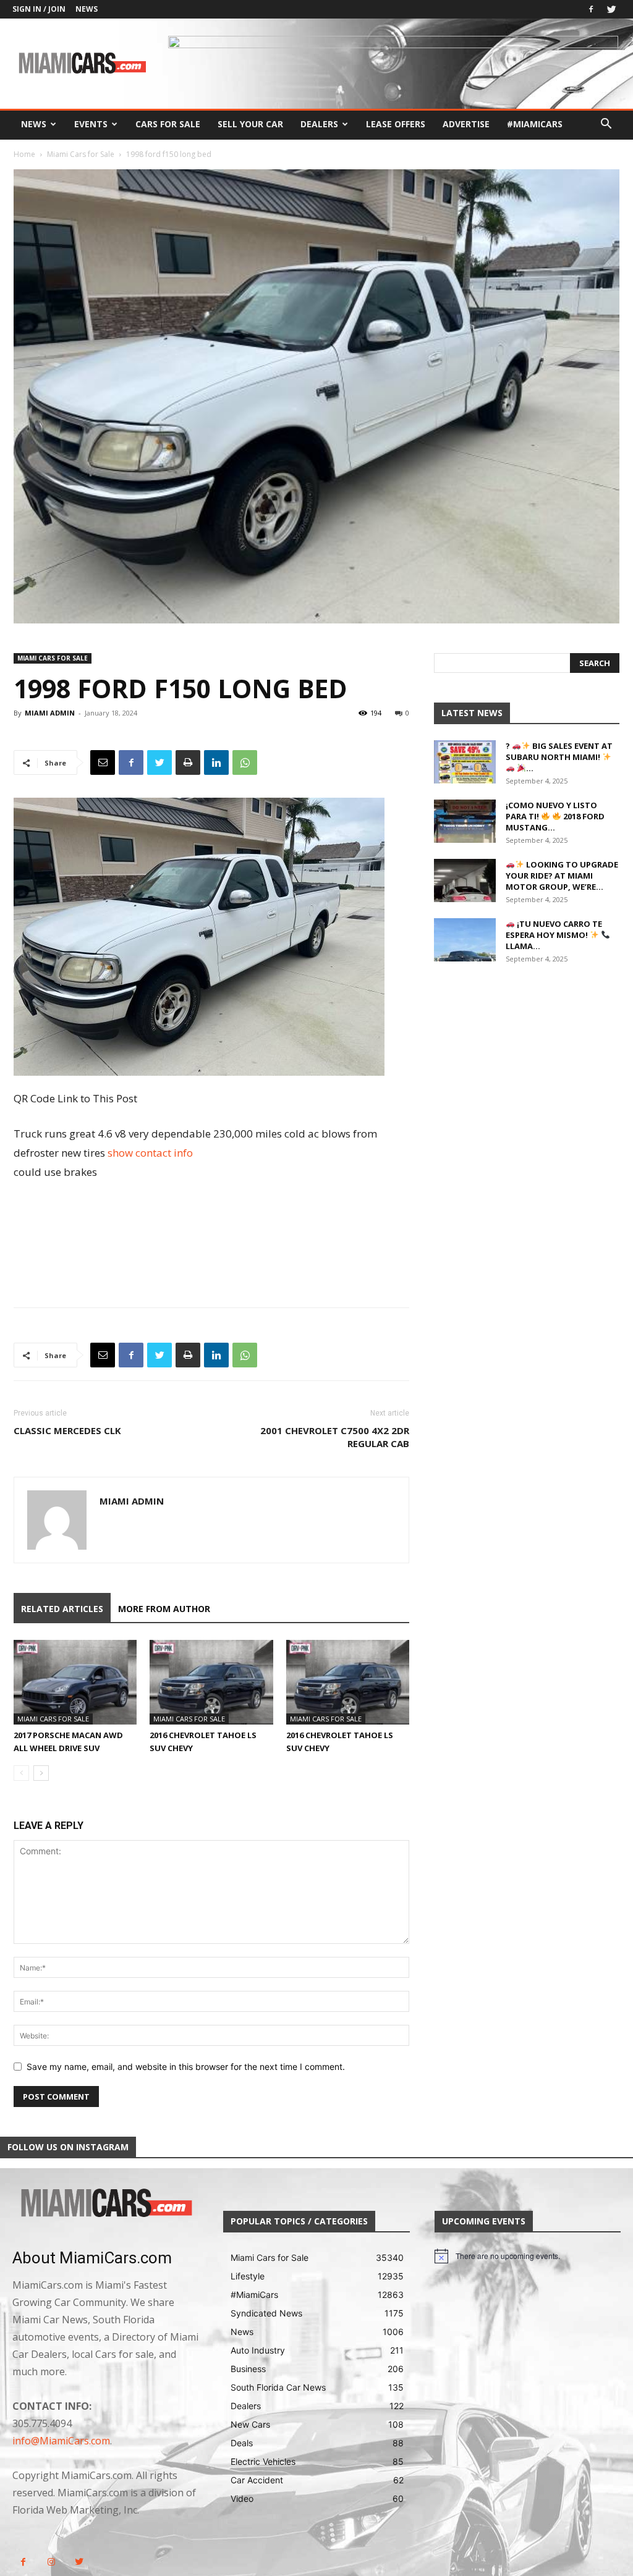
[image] (105, 2204)
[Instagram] (51, 2562)
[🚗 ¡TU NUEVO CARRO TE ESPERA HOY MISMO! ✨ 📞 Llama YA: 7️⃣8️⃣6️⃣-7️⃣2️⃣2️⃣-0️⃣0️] (465, 940)
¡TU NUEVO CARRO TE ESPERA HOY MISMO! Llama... (554, 935)
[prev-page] (21, 1773)
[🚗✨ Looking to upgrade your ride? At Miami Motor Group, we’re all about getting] (465, 880)
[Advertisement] (211, 1216)
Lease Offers (396, 124)
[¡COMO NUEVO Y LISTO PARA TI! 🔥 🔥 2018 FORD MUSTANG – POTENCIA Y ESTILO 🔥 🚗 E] (465, 821)
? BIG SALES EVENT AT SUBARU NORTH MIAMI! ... (559, 757)
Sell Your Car (250, 124)
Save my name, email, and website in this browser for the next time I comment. (186, 2067)
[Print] (188, 762)
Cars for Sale (168, 124)
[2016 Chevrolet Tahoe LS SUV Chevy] (211, 1682)
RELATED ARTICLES (62, 1609)
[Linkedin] (216, 762)
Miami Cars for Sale (81, 154)
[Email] (103, 762)
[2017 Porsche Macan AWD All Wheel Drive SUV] (75, 1682)
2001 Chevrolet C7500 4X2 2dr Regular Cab (335, 1437)
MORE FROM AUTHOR (164, 1609)
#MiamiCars (535, 124)
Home (24, 154)
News (87, 9)
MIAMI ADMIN (50, 713)
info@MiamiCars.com (61, 2441)
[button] (606, 125)
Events (91, 124)
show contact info (150, 1153)
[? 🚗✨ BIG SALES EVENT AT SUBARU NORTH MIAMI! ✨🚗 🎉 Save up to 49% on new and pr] (465, 762)
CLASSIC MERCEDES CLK (67, 1430)
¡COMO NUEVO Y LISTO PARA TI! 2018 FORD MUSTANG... (555, 816)
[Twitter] (611, 9)
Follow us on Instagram (68, 2147)
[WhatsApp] (245, 762)
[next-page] (41, 1773)
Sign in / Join (39, 9)
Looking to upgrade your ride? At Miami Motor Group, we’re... (562, 876)
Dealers (319, 124)
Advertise (466, 124)
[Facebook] (591, 9)
